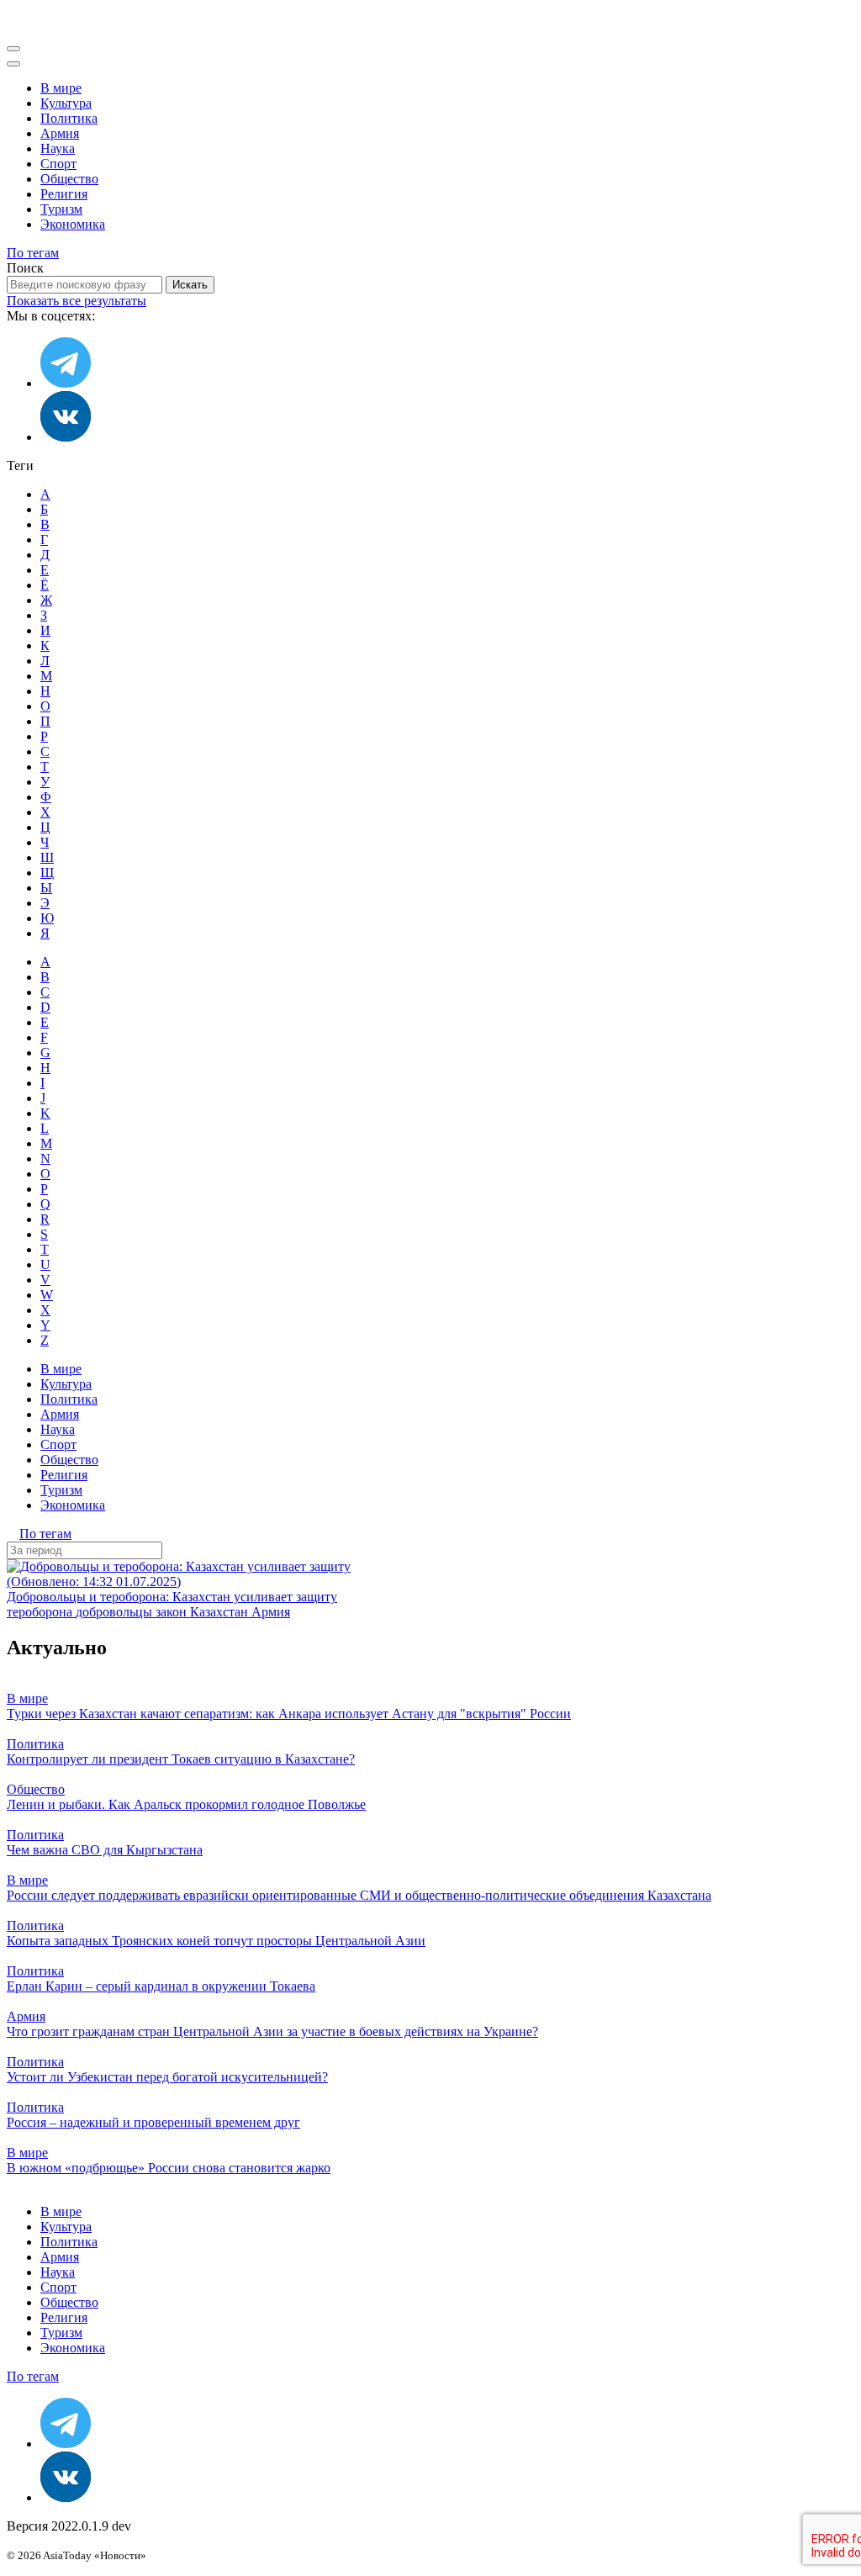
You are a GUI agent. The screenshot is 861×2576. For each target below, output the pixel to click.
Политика (69, 118)
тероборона (41, 1612)
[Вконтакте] (66, 437)
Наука (58, 148)
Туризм (61, 209)
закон (173, 1612)
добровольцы (116, 1612)
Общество (69, 179)
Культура (66, 103)
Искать (190, 285)
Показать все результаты (77, 301)
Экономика (73, 224)
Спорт (58, 164)
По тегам (33, 253)
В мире (61, 88)
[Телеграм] (66, 383)
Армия (60, 133)
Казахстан (221, 1612)
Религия (64, 194)
